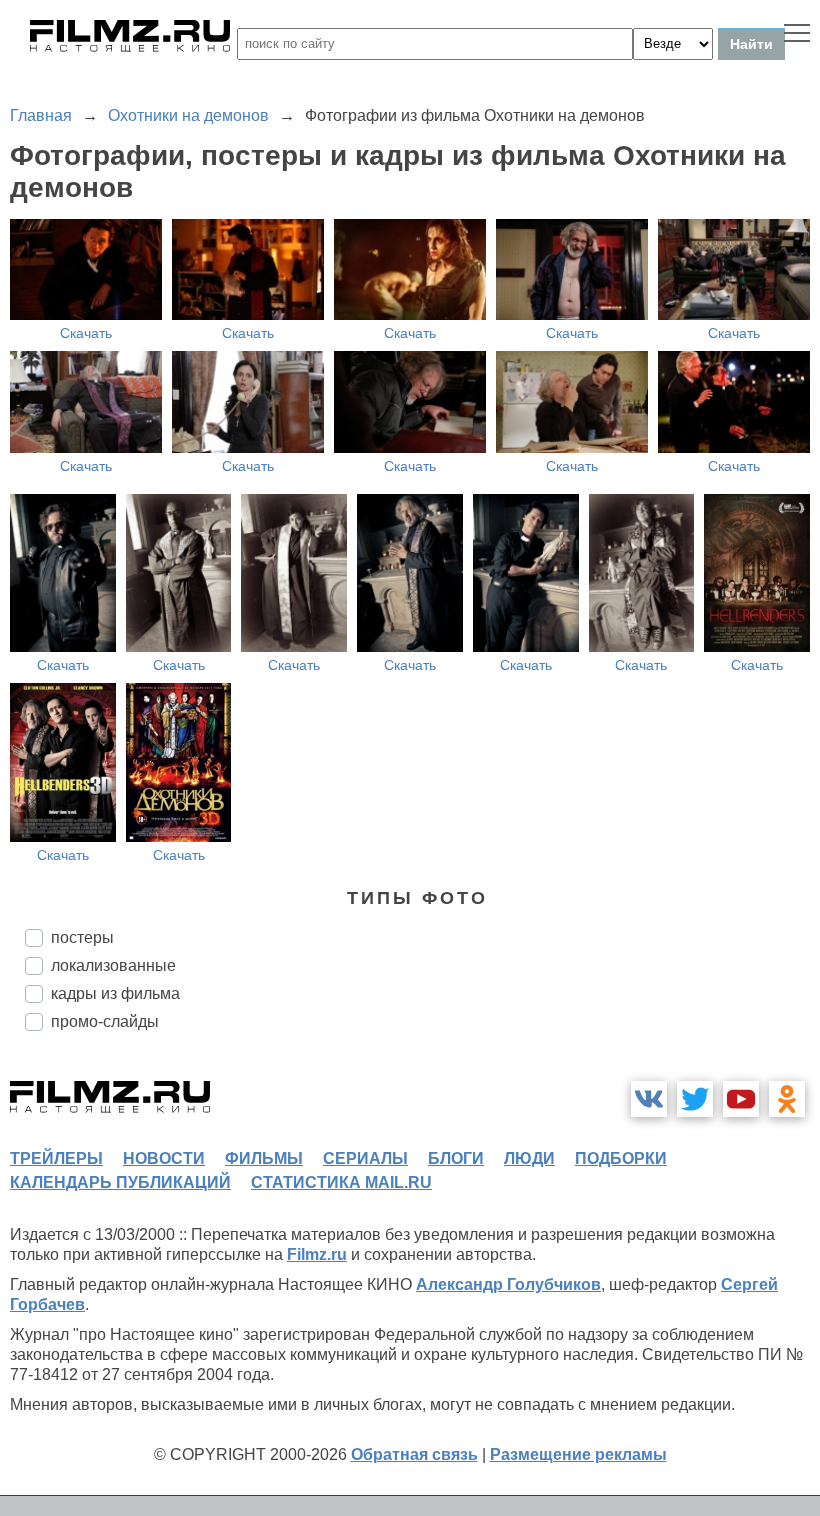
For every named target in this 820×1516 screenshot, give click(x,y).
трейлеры (56, 1158)
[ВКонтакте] (649, 1099)
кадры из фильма (115, 993)
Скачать (86, 333)
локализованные (113, 965)
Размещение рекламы (578, 1454)
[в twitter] (695, 1099)
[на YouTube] (741, 1099)
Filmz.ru (317, 1254)
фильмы (264, 1158)
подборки (621, 1158)
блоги (456, 1158)
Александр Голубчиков (508, 1284)
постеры (82, 937)
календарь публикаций (120, 1182)
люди (529, 1158)
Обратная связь (414, 1454)
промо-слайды (105, 1021)
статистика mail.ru (341, 1182)
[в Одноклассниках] (787, 1099)
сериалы (365, 1158)
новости (164, 1158)
